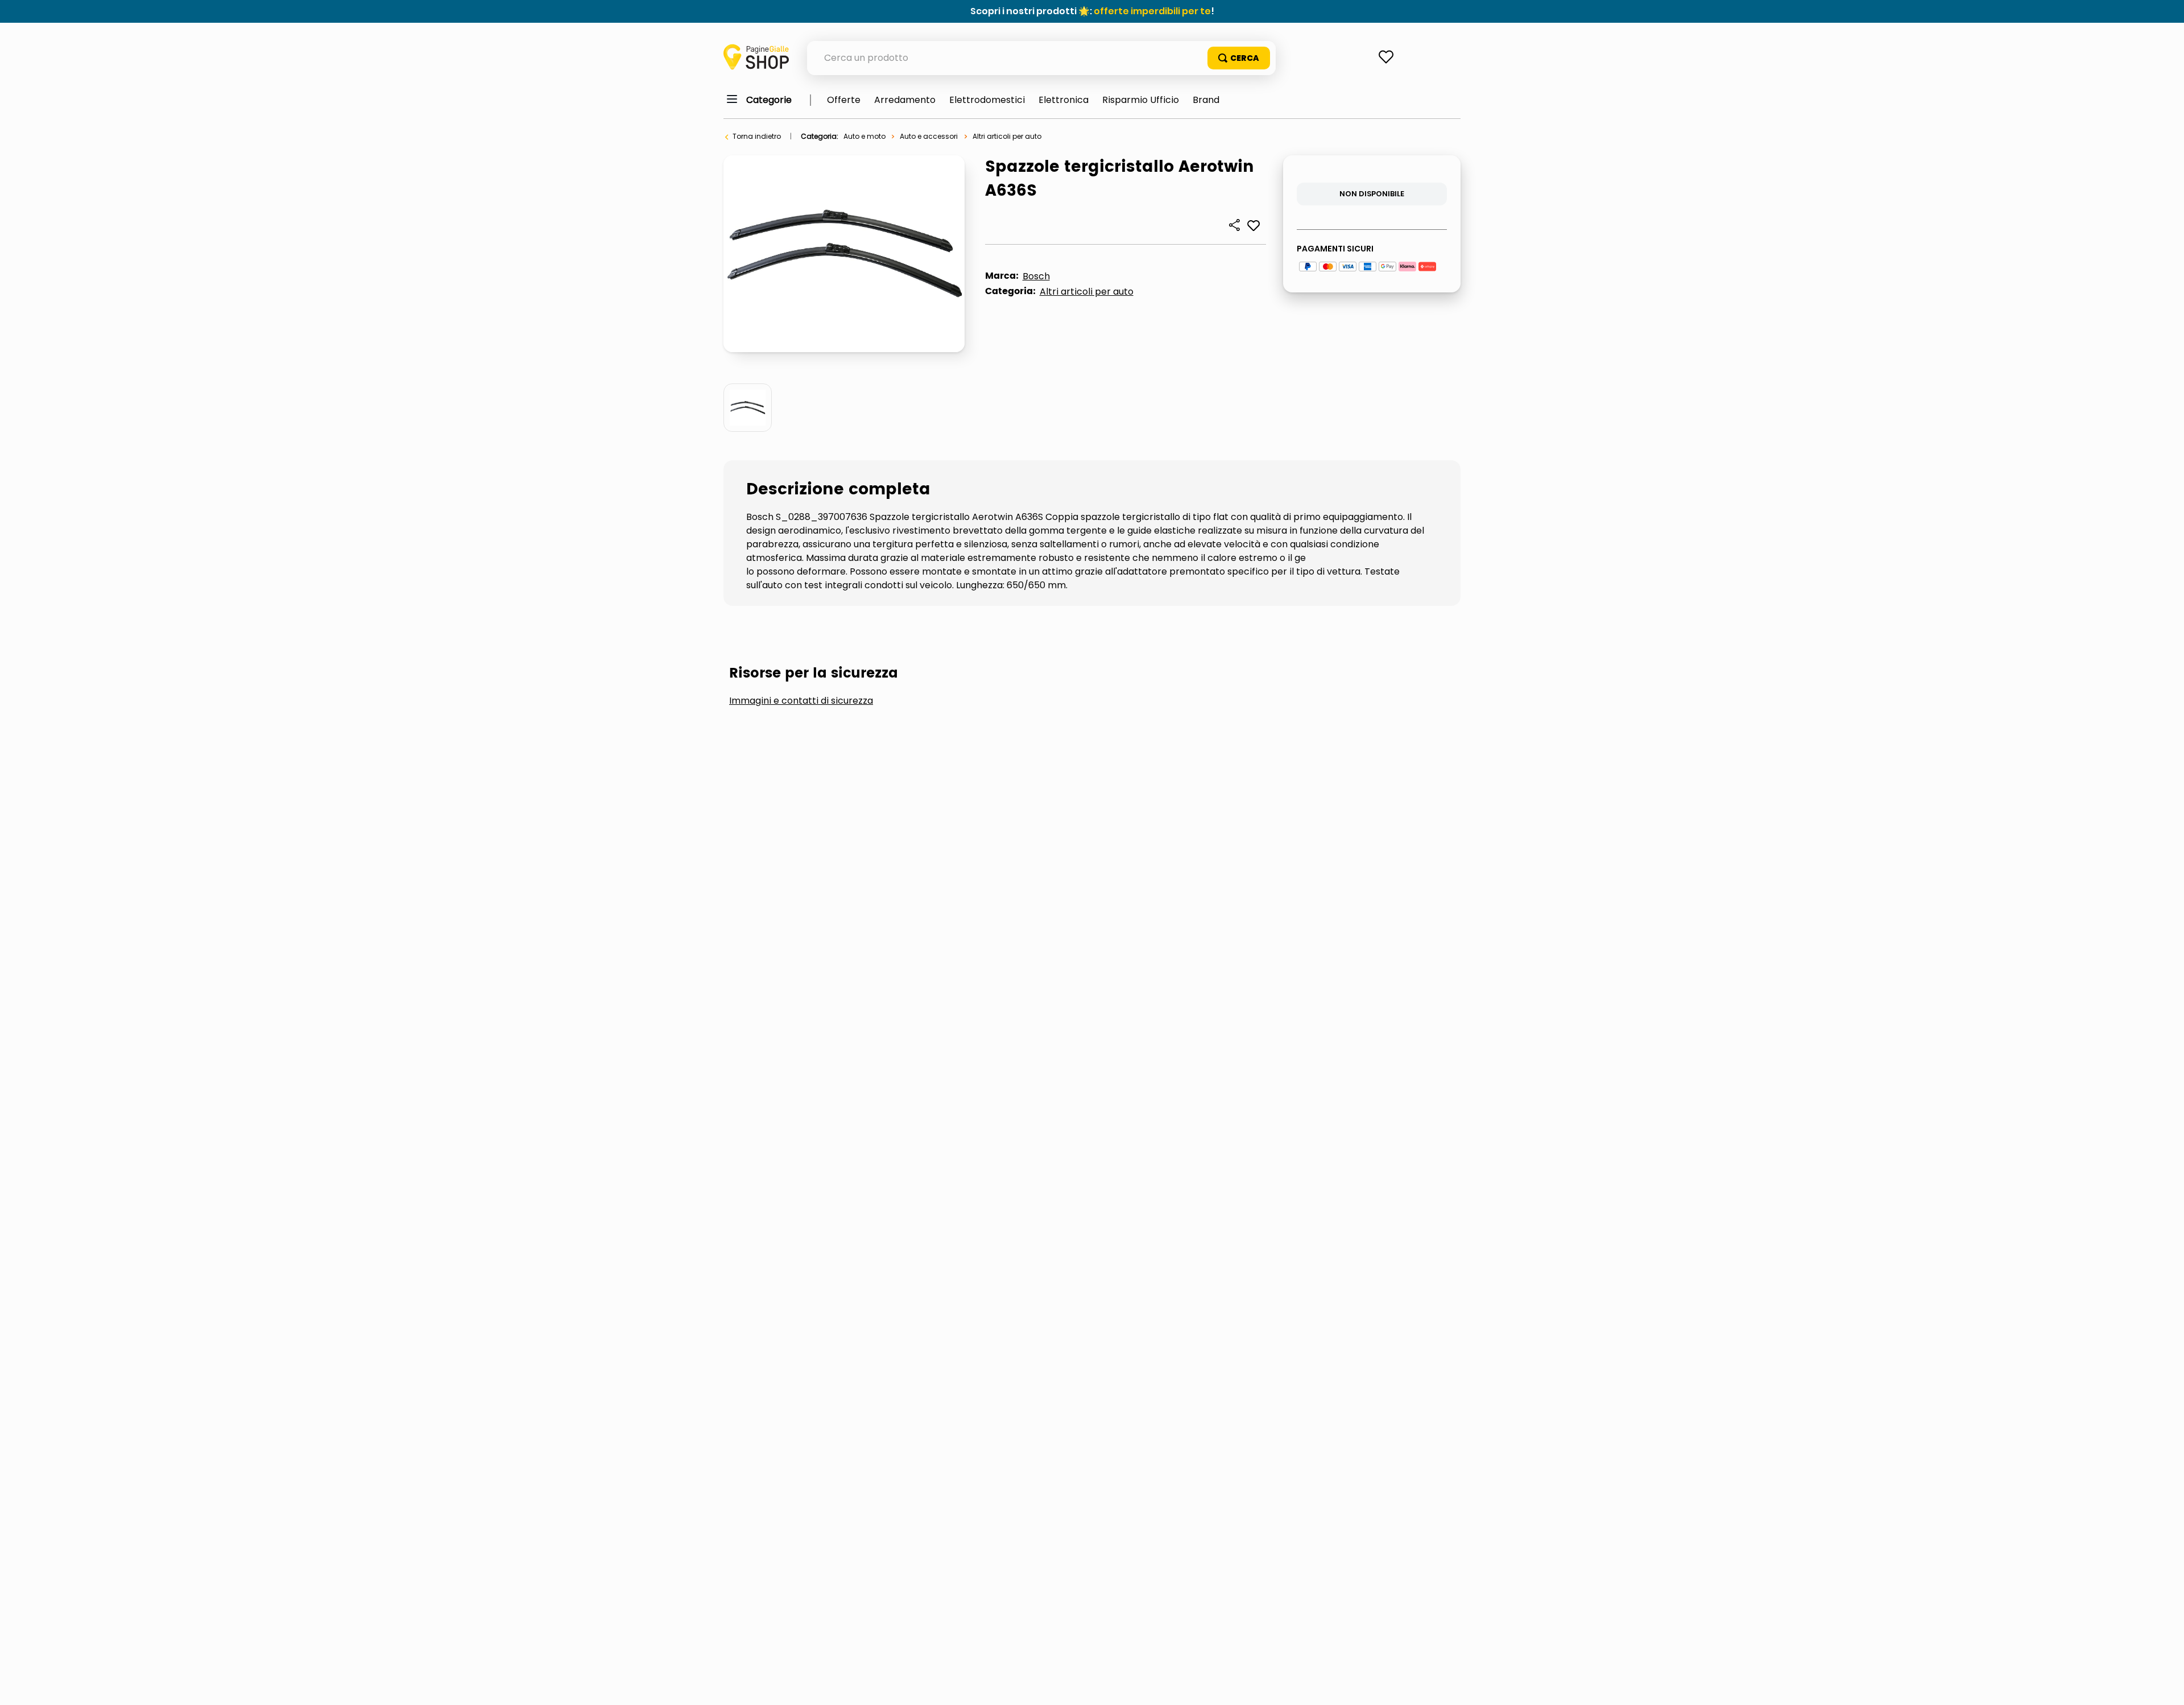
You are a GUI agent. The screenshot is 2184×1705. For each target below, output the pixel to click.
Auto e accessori (929, 136)
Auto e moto (864, 136)
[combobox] (1041, 58)
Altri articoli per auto (1007, 136)
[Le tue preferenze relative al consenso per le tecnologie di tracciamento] (2164, 1685)
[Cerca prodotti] (1239, 58)
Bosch (1036, 276)
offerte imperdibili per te (1152, 11)
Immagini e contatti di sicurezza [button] (801, 701)
